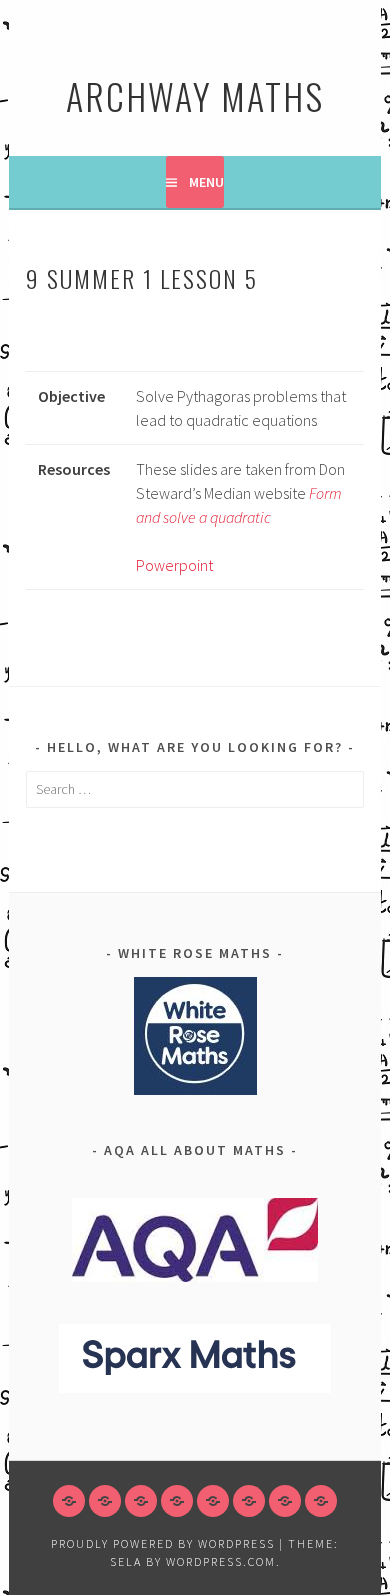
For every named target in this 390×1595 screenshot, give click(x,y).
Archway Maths (195, 95)
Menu (206, 182)
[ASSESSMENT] (321, 1501)
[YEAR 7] (105, 1501)
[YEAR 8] (141, 1501)
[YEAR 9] (177, 1501)
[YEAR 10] (213, 1501)
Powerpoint (174, 565)
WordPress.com (221, 1561)
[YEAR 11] (249, 1501)
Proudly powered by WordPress (163, 1543)
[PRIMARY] (69, 1501)
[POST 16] (285, 1501)
